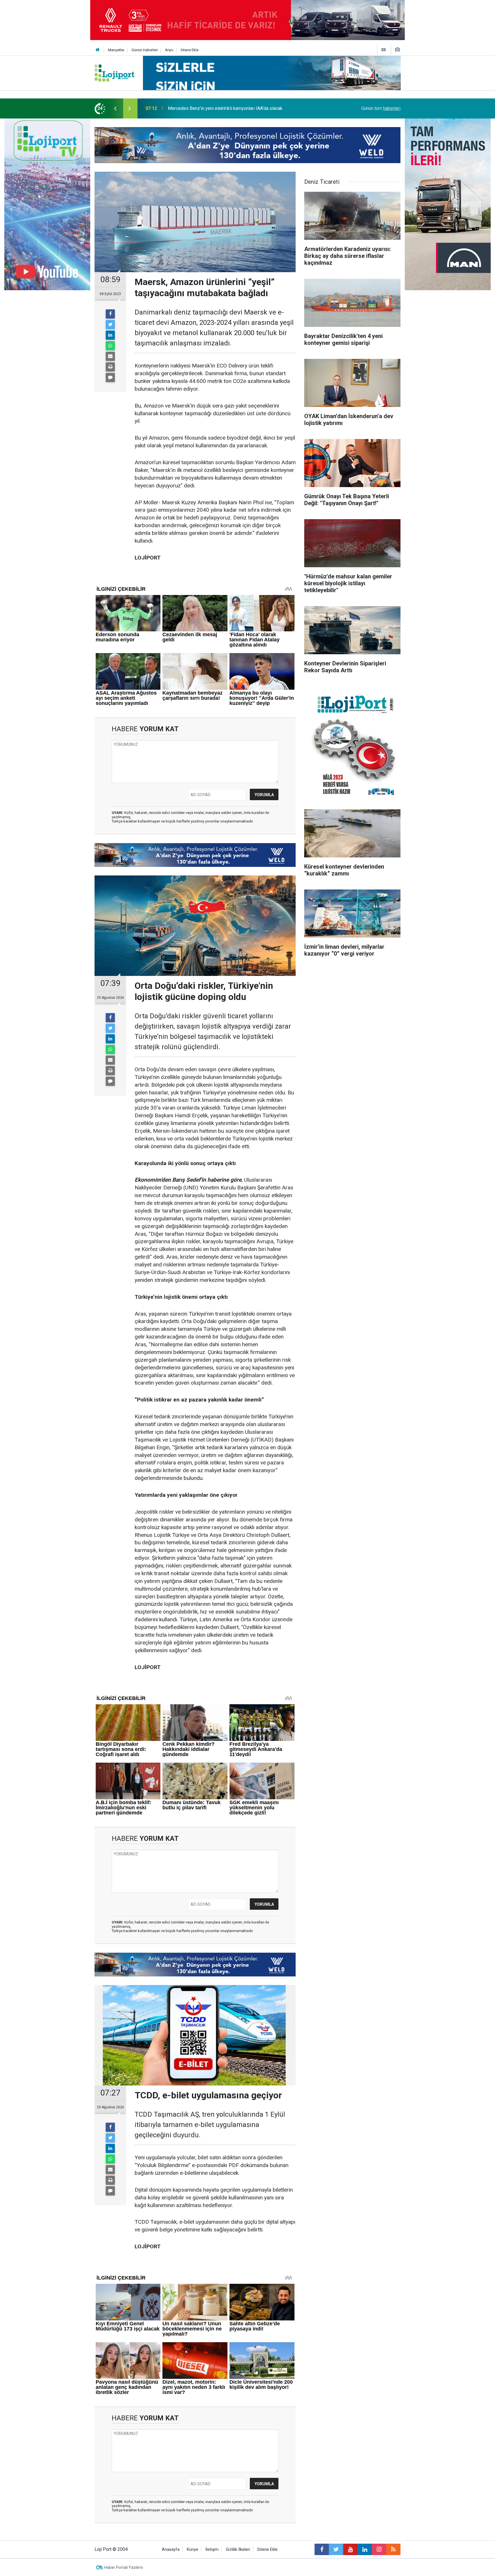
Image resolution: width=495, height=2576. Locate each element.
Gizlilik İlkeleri (238, 2550)
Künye (192, 2550)
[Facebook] (110, 314)
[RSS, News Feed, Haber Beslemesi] (393, 2549)
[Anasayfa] (98, 50)
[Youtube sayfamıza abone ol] (350, 2549)
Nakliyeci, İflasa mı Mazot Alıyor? (201, 108)
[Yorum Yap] (110, 377)
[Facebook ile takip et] (322, 2549)
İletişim (212, 2550)
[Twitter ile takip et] (336, 2549)
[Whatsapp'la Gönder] (110, 346)
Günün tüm (381, 108)
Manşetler (116, 50)
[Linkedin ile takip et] (365, 2549)
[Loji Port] (114, 73)
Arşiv (169, 50)
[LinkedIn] (110, 335)
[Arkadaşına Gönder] (110, 356)
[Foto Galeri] (397, 50)
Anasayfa (171, 2550)
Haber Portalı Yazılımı (124, 2567)
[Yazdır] (110, 367)
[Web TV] (384, 50)
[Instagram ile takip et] (379, 2549)
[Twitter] (110, 325)
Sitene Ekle (189, 50)
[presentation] (115, 108)
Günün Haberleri (145, 50)
